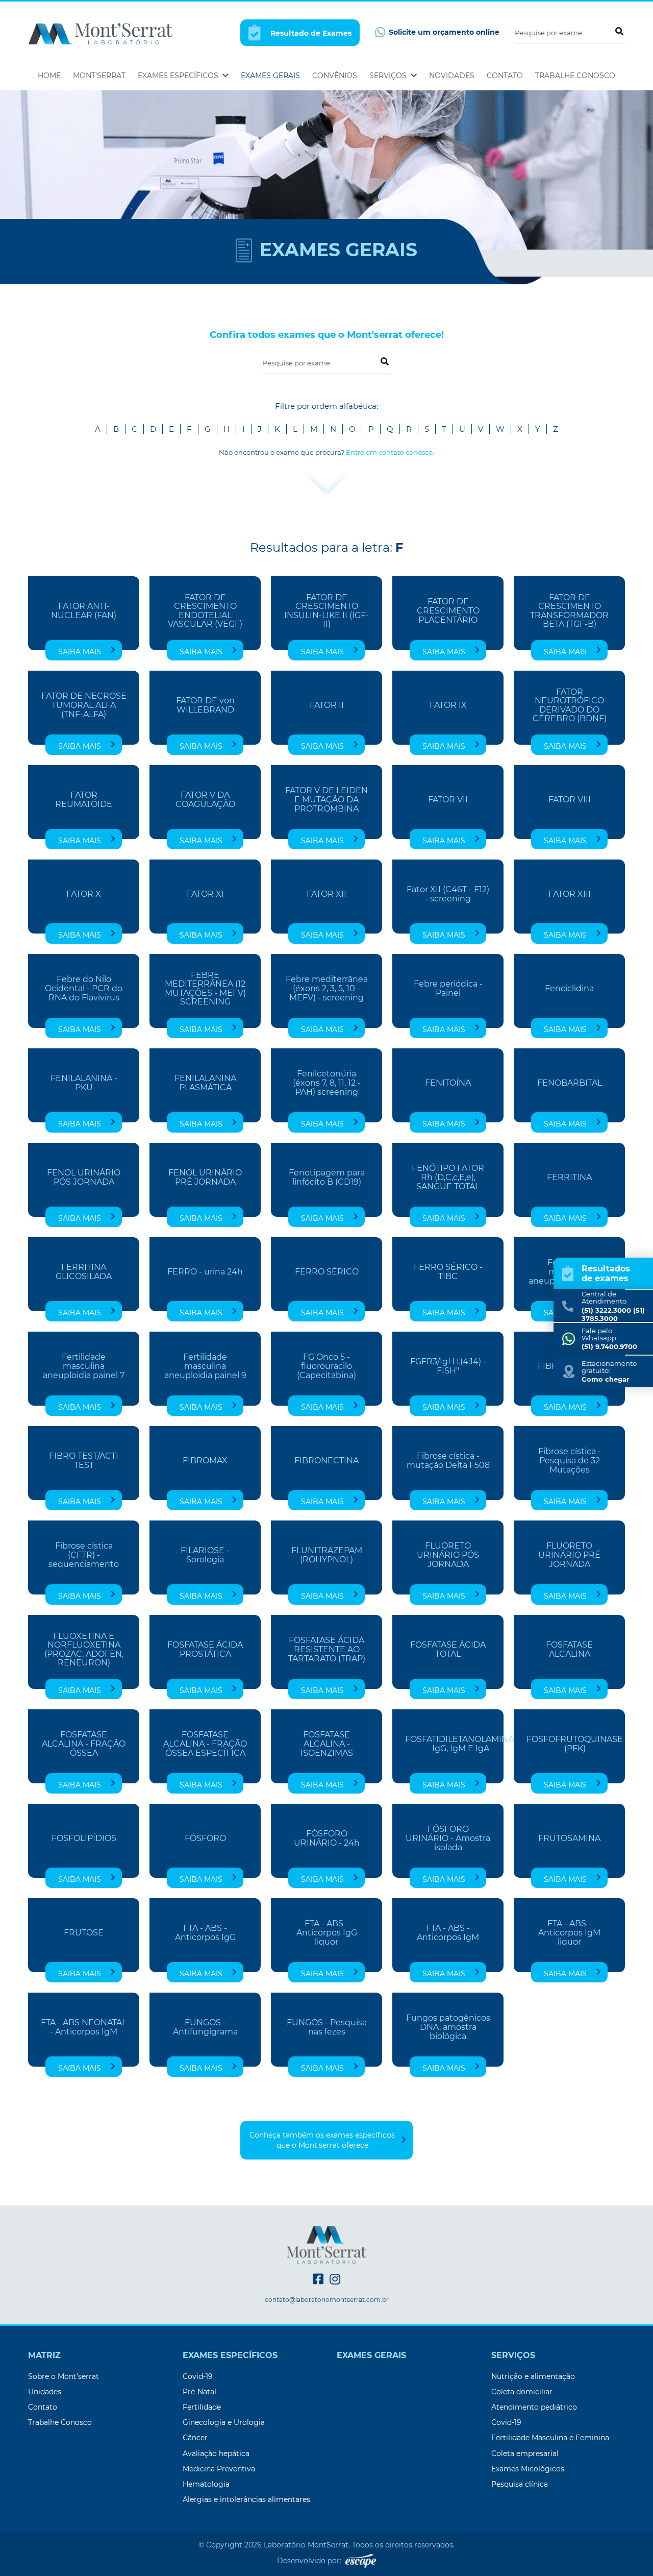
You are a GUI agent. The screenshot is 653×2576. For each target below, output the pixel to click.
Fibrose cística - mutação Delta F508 (448, 1461)
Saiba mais (80, 652)
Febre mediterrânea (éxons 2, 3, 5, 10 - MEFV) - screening (327, 988)
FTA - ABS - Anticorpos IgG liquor (327, 1933)
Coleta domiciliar (522, 2392)
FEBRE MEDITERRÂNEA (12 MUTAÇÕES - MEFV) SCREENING (205, 989)
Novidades (452, 76)
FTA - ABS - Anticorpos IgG (205, 1933)
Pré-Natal (199, 2392)
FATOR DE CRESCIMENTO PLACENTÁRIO (448, 611)
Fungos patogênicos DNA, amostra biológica (448, 2027)
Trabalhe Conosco (575, 76)
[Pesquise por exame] (619, 31)
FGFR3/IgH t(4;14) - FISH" (448, 1366)
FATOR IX (448, 705)
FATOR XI (205, 894)
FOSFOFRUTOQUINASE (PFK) (575, 1744)
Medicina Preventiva (219, 2469)
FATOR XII (326, 894)
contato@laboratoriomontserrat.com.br (327, 2300)
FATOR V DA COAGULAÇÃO (205, 800)
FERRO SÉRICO (327, 1272)
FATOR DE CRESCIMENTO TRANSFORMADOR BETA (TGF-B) (569, 611)
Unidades (45, 2392)
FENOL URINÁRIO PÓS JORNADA (84, 1177)
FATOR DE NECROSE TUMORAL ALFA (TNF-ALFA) (84, 705)
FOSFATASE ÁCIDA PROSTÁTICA (205, 1650)
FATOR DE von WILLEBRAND (205, 705)
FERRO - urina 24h (205, 1272)
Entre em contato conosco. (390, 452)
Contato (505, 76)
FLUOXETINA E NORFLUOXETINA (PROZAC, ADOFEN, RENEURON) (84, 1650)
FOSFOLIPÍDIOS (84, 1838)
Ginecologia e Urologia (224, 2422)
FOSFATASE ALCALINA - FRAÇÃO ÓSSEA (84, 1744)
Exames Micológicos (528, 2469)
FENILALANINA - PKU (84, 1083)
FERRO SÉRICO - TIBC (448, 1272)
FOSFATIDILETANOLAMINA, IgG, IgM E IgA (460, 1744)
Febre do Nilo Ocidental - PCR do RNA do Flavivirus (84, 988)
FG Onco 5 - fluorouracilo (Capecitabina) (326, 1366)
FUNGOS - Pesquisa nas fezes (327, 2027)
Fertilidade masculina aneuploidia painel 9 (205, 1366)
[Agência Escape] (361, 2561)
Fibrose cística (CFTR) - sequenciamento (84, 1555)
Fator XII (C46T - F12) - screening (448, 894)
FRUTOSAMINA (569, 1838)
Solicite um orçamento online (443, 32)
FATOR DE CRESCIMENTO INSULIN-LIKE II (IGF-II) (326, 611)
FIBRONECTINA (326, 1461)
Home (49, 76)
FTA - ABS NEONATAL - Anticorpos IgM (84, 2027)
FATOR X (84, 894)
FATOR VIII (570, 800)
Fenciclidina (569, 989)
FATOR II (327, 705)
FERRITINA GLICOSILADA (84, 1272)
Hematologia (206, 2484)
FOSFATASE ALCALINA (569, 1650)
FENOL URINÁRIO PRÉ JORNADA (205, 1177)
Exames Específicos (179, 76)
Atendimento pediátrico (534, 2407)
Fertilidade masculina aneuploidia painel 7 (84, 1366)
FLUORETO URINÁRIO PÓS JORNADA (448, 1555)
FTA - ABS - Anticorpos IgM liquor (569, 1933)
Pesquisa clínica (520, 2484)
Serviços (389, 76)
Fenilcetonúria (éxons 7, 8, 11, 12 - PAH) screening (327, 1083)
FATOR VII (448, 800)
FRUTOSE (84, 1933)
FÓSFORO (205, 1838)
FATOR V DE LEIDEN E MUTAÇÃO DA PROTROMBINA (326, 800)
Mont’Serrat (99, 76)
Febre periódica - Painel (448, 989)
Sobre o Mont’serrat (64, 2376)
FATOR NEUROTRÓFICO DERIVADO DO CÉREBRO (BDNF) (570, 706)
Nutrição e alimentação (533, 2376)
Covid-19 (198, 2376)
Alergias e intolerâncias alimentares (246, 2499)
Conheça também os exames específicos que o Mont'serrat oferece (322, 2140)
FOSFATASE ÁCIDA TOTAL (448, 1650)
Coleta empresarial (525, 2454)
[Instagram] (335, 2279)
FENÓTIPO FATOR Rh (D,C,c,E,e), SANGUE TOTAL (448, 1177)
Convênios (335, 76)
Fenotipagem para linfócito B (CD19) (327, 1177)
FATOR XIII (570, 894)
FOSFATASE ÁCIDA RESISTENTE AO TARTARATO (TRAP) (327, 1649)
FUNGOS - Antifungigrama (205, 2027)
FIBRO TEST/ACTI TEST (84, 1461)
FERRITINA (569, 1177)
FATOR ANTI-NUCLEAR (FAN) (84, 611)
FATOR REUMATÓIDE (84, 800)
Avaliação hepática (216, 2454)
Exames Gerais (270, 76)
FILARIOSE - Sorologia (205, 1555)
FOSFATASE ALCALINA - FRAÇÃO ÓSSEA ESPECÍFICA (205, 1744)
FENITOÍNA (448, 1083)
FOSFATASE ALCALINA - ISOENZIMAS (327, 1744)
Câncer (195, 2438)
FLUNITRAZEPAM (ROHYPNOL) (327, 1555)
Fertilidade (202, 2407)
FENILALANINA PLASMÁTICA (205, 1083)
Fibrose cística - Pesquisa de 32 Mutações (570, 1461)
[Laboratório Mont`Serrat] (100, 33)
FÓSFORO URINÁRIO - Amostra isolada (448, 1838)
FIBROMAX (205, 1461)
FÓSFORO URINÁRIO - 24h (327, 1838)
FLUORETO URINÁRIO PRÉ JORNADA (569, 1555)
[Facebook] (318, 2279)
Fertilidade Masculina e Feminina (550, 2438)
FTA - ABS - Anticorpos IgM (448, 1933)
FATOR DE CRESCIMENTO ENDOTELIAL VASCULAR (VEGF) (205, 611)
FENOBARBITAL (570, 1083)
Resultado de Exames (310, 33)
